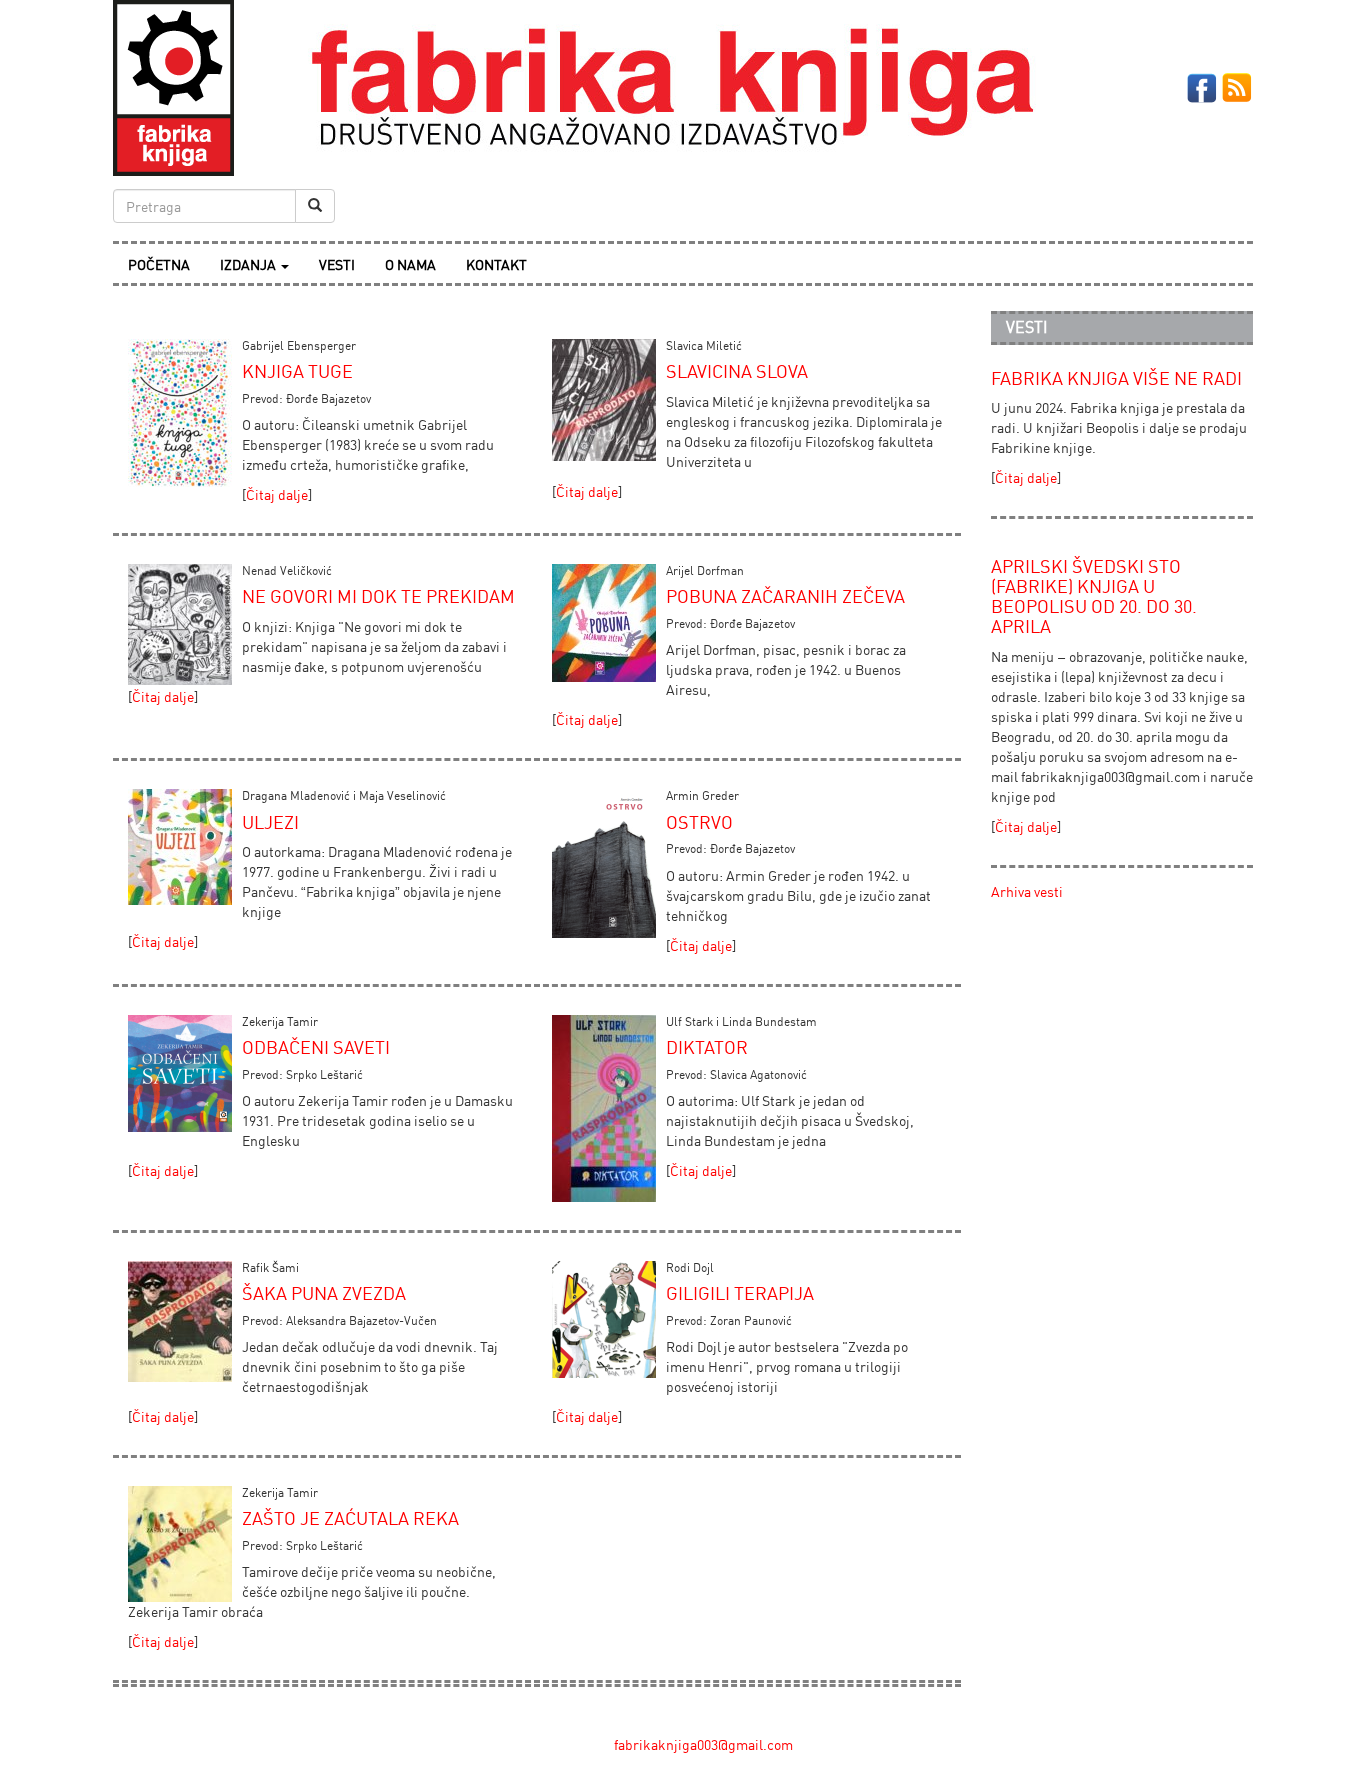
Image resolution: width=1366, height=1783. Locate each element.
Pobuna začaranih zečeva (785, 596)
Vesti (337, 264)
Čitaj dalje (277, 494)
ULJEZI (270, 822)
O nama (410, 264)
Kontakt (496, 264)
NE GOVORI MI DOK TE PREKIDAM (378, 596)
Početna (159, 264)
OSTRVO (699, 822)
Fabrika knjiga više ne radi (1116, 378)
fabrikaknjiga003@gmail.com (703, 1744)
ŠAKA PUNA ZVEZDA (324, 1293)
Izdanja (249, 264)
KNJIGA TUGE (297, 371)
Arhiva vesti (1027, 891)
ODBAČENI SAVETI (316, 1047)
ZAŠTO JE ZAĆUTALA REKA (350, 1518)
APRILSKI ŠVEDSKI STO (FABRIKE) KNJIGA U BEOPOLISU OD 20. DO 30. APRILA (1094, 595)
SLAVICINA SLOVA (737, 371)
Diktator (707, 1047)
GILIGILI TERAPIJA (740, 1293)
